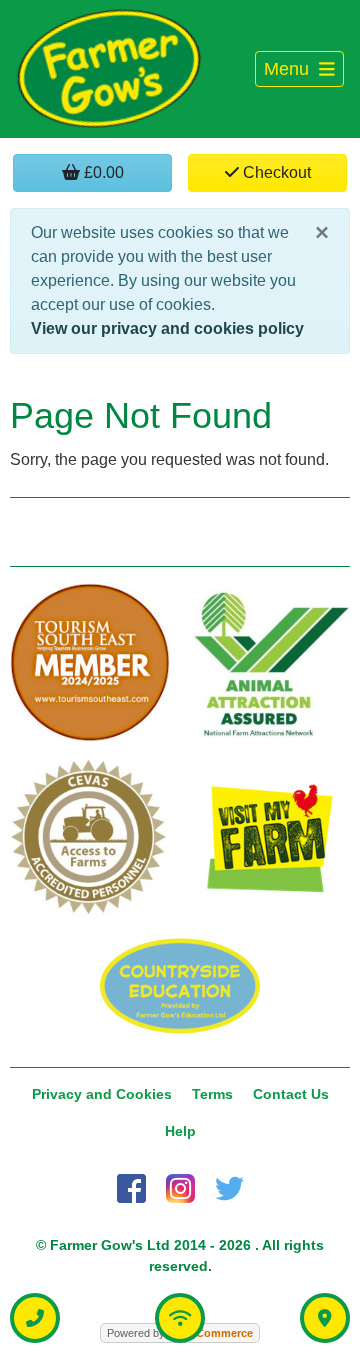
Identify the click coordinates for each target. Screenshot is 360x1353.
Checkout (275, 172)
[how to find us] (325, 1318)
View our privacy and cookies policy (167, 328)
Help (180, 1131)
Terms (212, 1094)
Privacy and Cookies (102, 1094)
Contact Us (291, 1094)
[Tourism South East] (90, 663)
